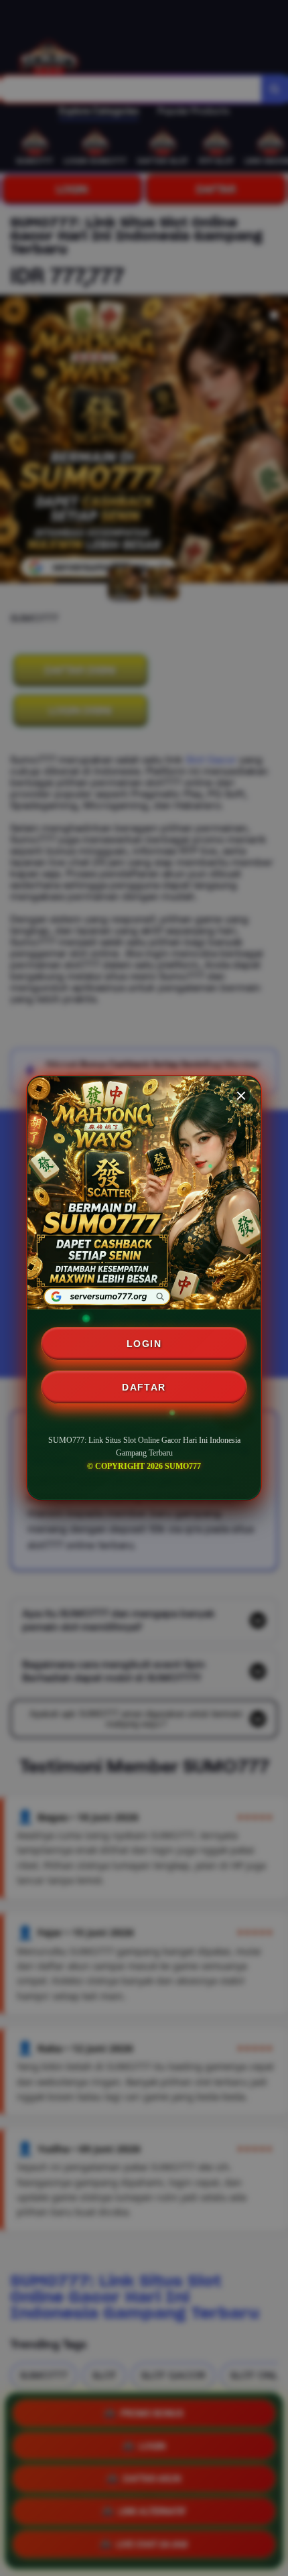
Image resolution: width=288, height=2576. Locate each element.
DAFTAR (144, 1387)
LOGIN (144, 1344)
